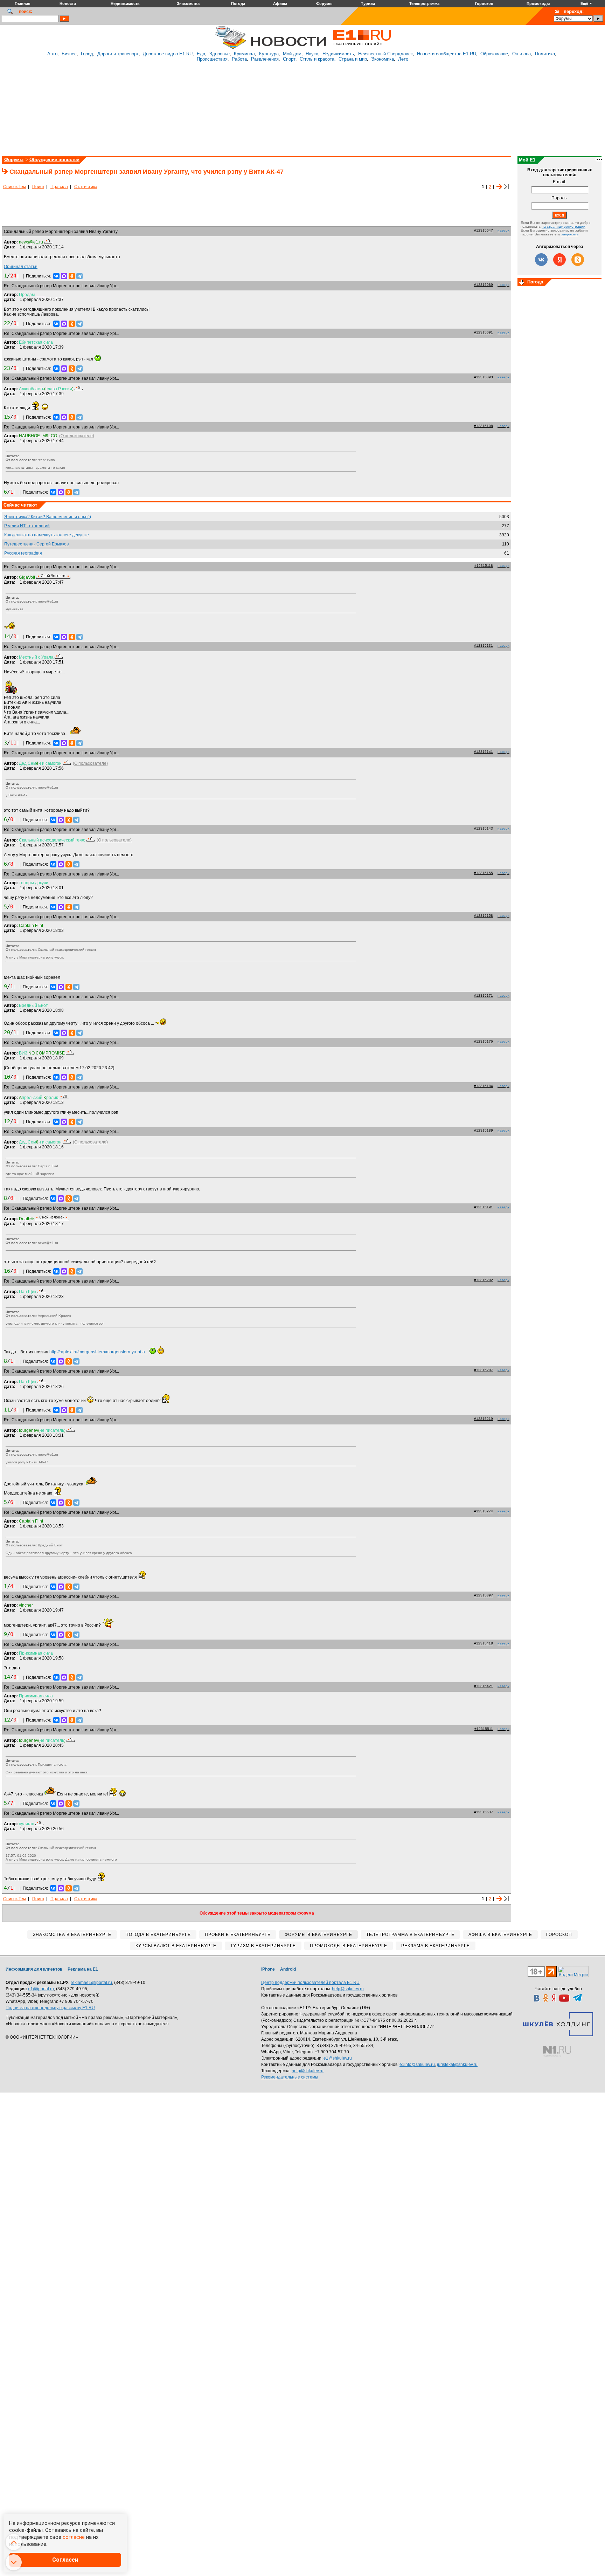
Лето (403, 59)
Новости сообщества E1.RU (447, 54)
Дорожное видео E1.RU (168, 54)
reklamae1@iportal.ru (91, 1983)
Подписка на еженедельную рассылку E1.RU (50, 2008)
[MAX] (64, 276)
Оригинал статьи (21, 267)
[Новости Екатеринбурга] (230, 48)
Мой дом (292, 54)
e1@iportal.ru (41, 1989)
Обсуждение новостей (54, 160)
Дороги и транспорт (118, 54)
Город (87, 54)
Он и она (521, 54)
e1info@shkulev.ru (417, 2065)
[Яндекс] (559, 260)
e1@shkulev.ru (338, 2058)
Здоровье (220, 54)
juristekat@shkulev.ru (457, 2065)
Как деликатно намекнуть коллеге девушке (47, 535)
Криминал (244, 54)
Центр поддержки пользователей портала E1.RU (310, 1983)
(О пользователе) (77, 436)
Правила (59, 187)
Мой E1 (527, 160)
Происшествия (212, 59)
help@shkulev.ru (348, 1989)
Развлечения (265, 59)
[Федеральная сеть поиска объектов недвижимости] (557, 2051)
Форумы (14, 160)
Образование (494, 54)
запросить (570, 234)
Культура (269, 54)
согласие (74, 2537)
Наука (312, 54)
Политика (545, 54)
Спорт (289, 59)
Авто (52, 54)
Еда (201, 54)
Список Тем (15, 187)
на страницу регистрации (564, 226)
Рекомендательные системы (290, 2077)
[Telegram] (79, 276)
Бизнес (69, 54)
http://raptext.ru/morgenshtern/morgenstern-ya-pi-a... (99, 1352)
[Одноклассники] (72, 276)
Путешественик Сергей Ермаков (36, 544)
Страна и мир (353, 59)
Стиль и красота (317, 59)
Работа (239, 59)
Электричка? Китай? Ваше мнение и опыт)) (48, 517)
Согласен (65, 2560)
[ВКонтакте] (56, 276)
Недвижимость (338, 54)
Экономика (383, 59)
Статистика (86, 187)
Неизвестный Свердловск (385, 54)
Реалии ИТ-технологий (27, 526)
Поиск (38, 187)
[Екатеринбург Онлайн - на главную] (362, 48)
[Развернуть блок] (522, 283)
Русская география (23, 553)
